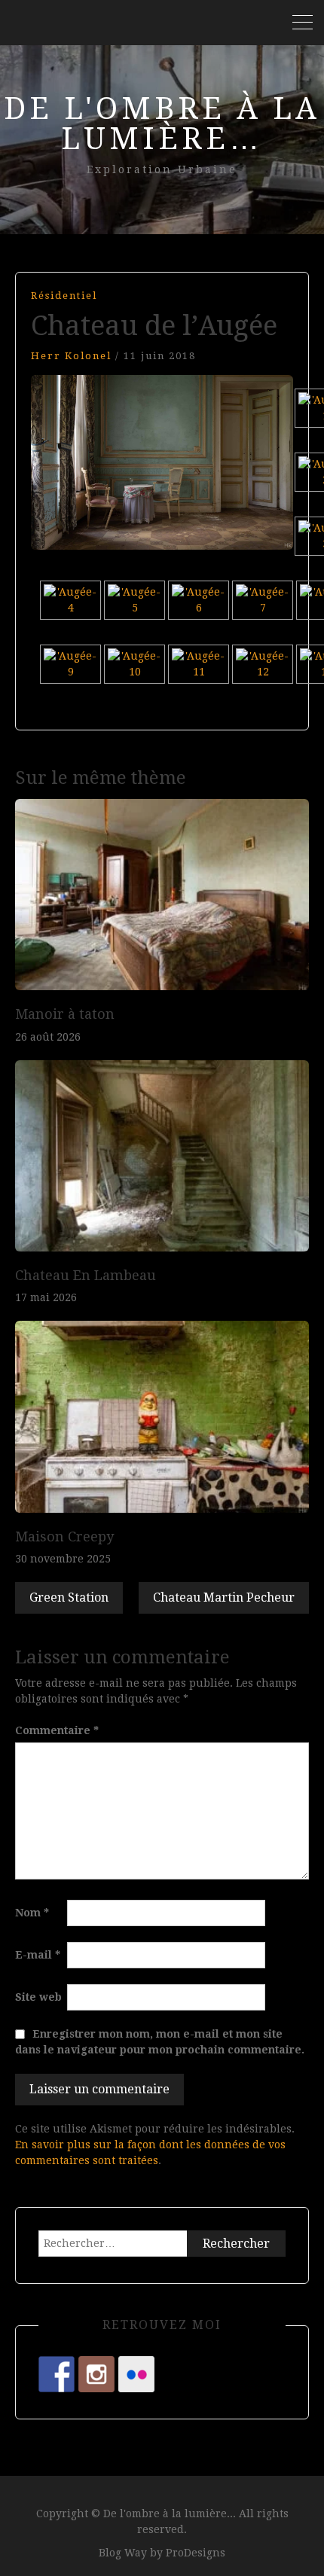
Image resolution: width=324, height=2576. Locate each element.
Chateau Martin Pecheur (224, 1597)
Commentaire (57, 1730)
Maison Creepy (64, 1536)
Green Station (69, 1597)
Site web (38, 1997)
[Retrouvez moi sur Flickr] (136, 2374)
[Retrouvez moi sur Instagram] (96, 2374)
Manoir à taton (65, 1014)
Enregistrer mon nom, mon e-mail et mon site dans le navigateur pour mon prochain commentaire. (160, 2042)
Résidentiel (64, 296)
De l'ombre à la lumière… (162, 124)
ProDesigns (196, 2553)
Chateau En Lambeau (86, 1275)
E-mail (38, 1955)
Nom (32, 1913)
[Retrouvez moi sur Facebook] (57, 2374)
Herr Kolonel (71, 356)
